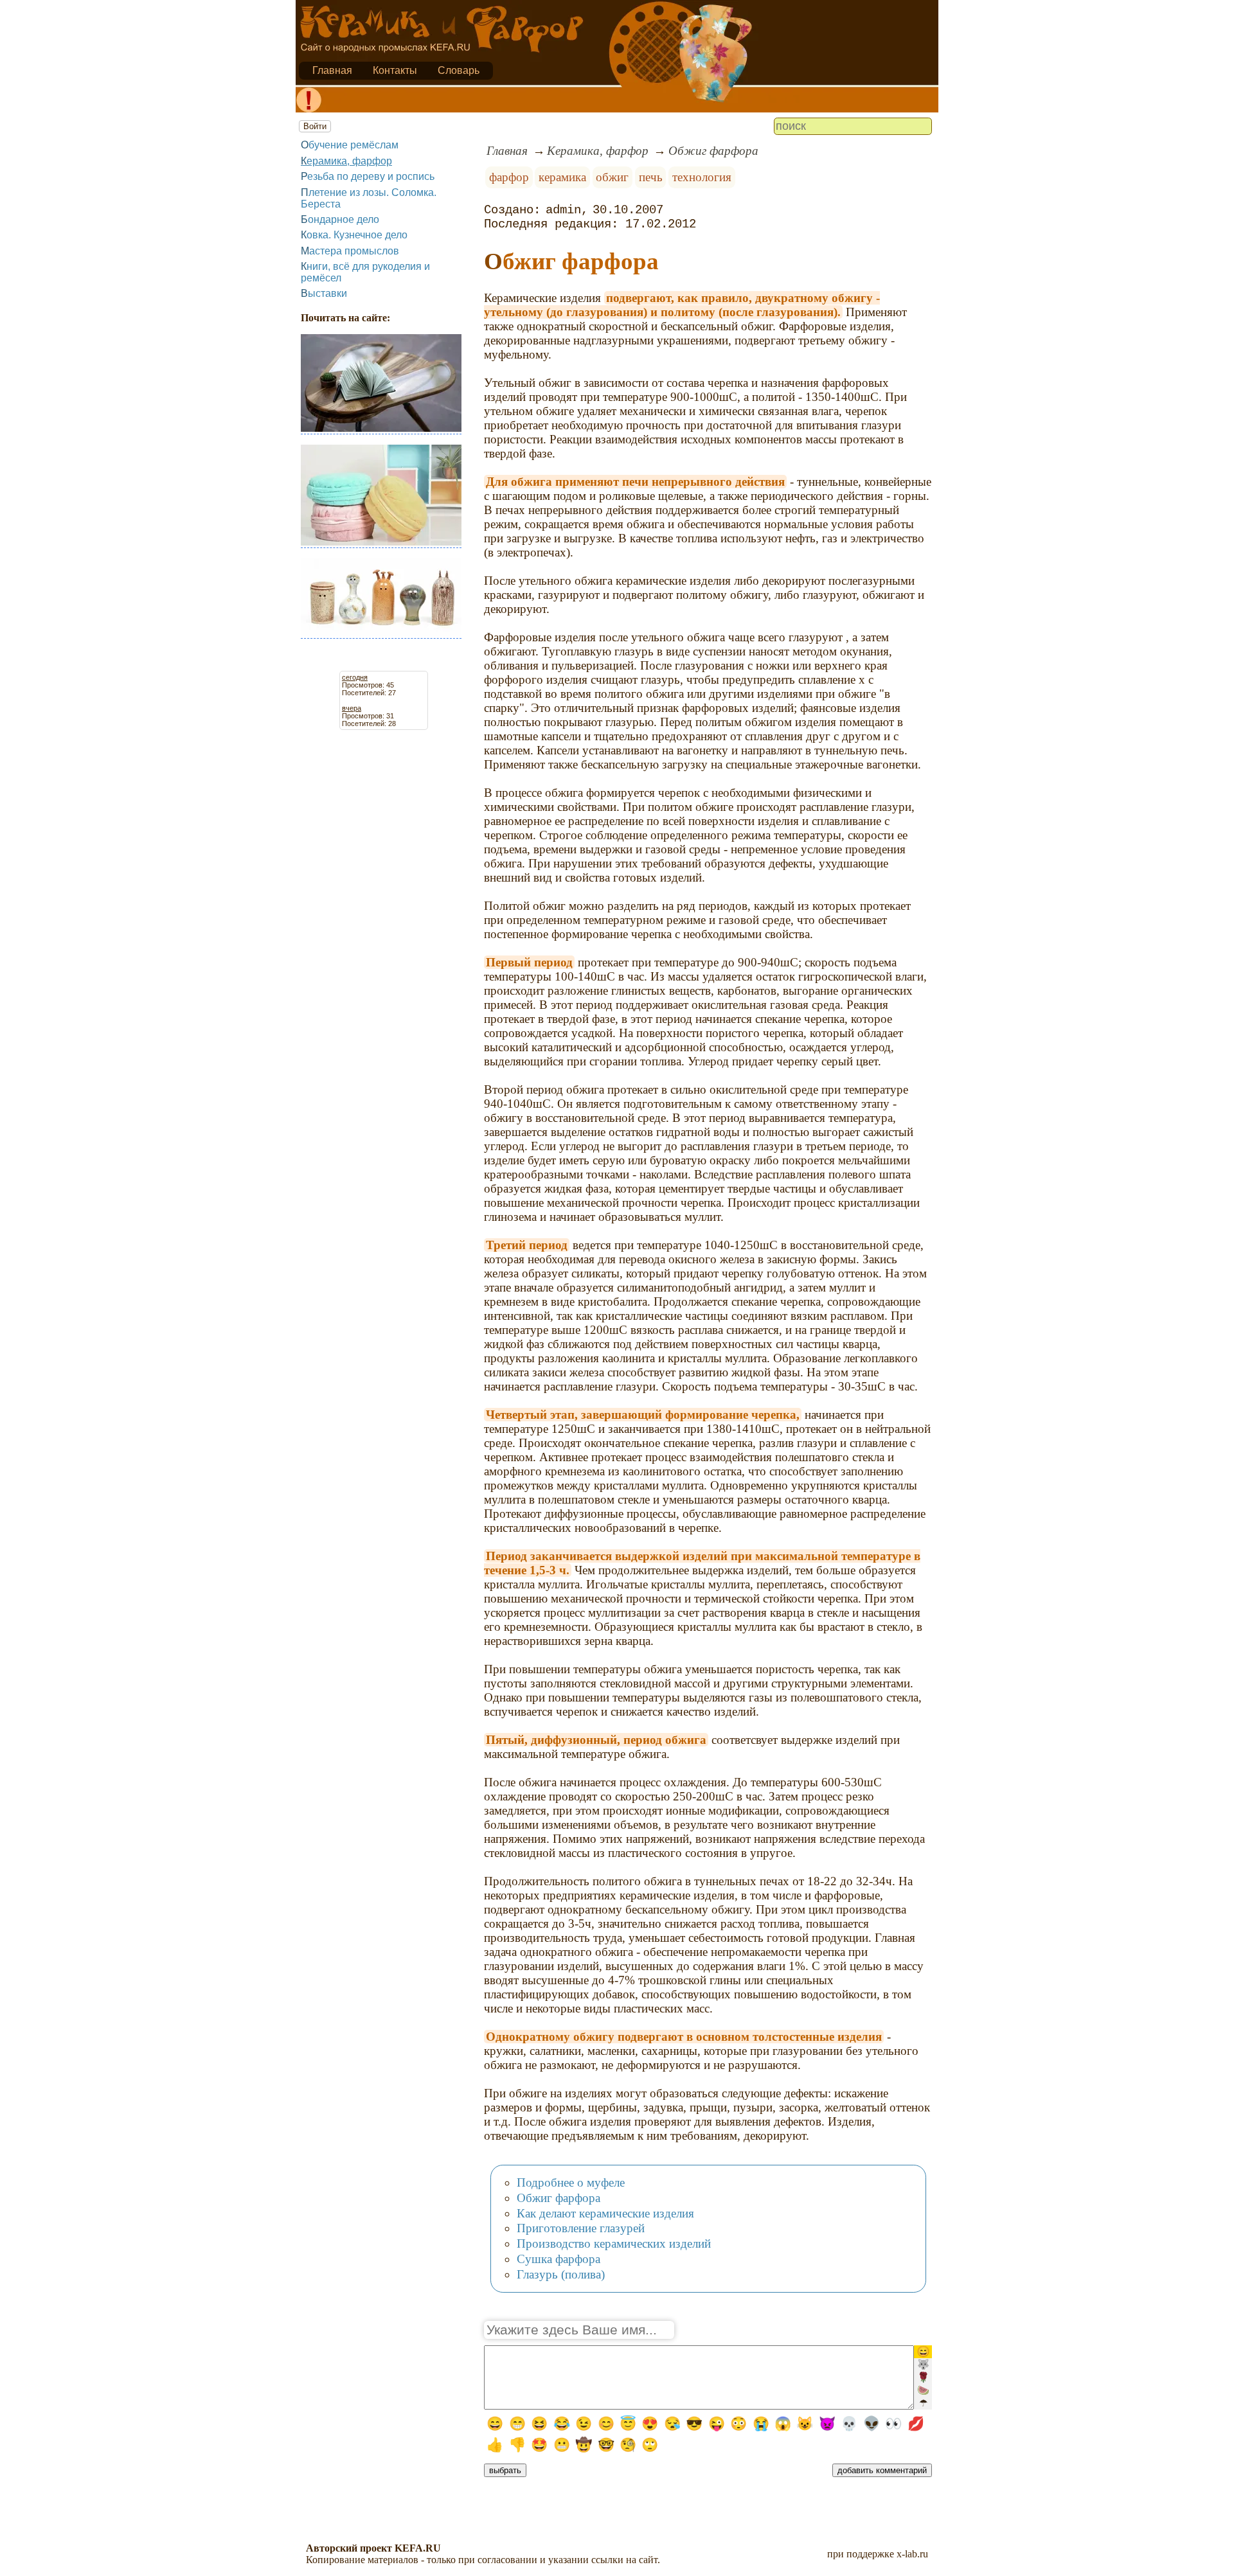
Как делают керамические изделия (605, 2213)
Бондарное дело (340, 219)
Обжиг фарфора (713, 151)
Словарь (459, 70)
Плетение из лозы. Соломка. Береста (369, 198)
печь (651, 177)
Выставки (324, 293)
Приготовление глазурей (581, 2228)
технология (702, 177)
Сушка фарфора (559, 2259)
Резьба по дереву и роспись (368, 176)
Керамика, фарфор (346, 161)
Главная (332, 70)
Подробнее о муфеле (571, 2182)
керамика (562, 177)
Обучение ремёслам (350, 145)
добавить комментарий (882, 2470)
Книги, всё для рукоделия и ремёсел (365, 272)
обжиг (612, 177)
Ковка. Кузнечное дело (354, 235)
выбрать (505, 2470)
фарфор (509, 177)
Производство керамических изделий (614, 2243)
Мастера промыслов (350, 251)
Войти (315, 126)
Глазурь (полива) (561, 2274)
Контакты (395, 70)
